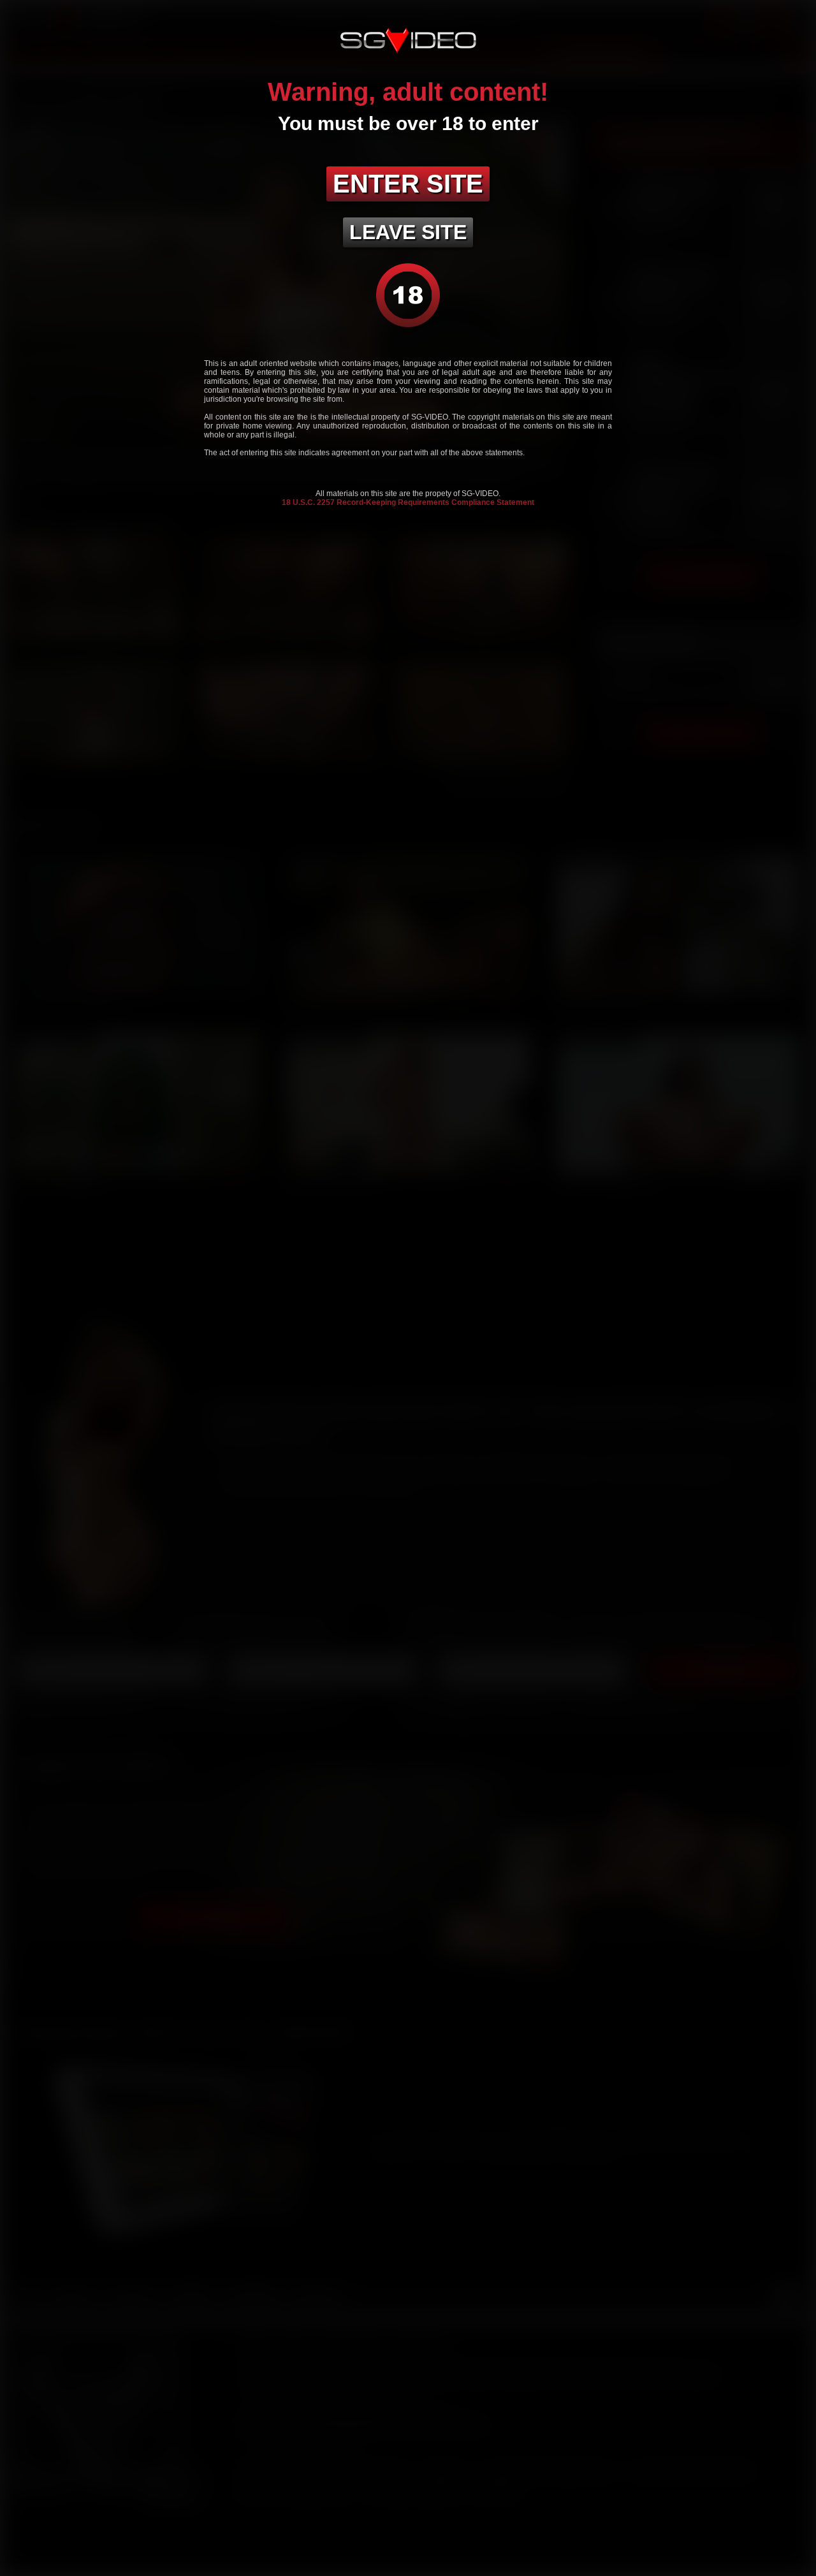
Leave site (408, 232)
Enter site (408, 184)
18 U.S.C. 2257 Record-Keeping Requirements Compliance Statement (408, 502)
